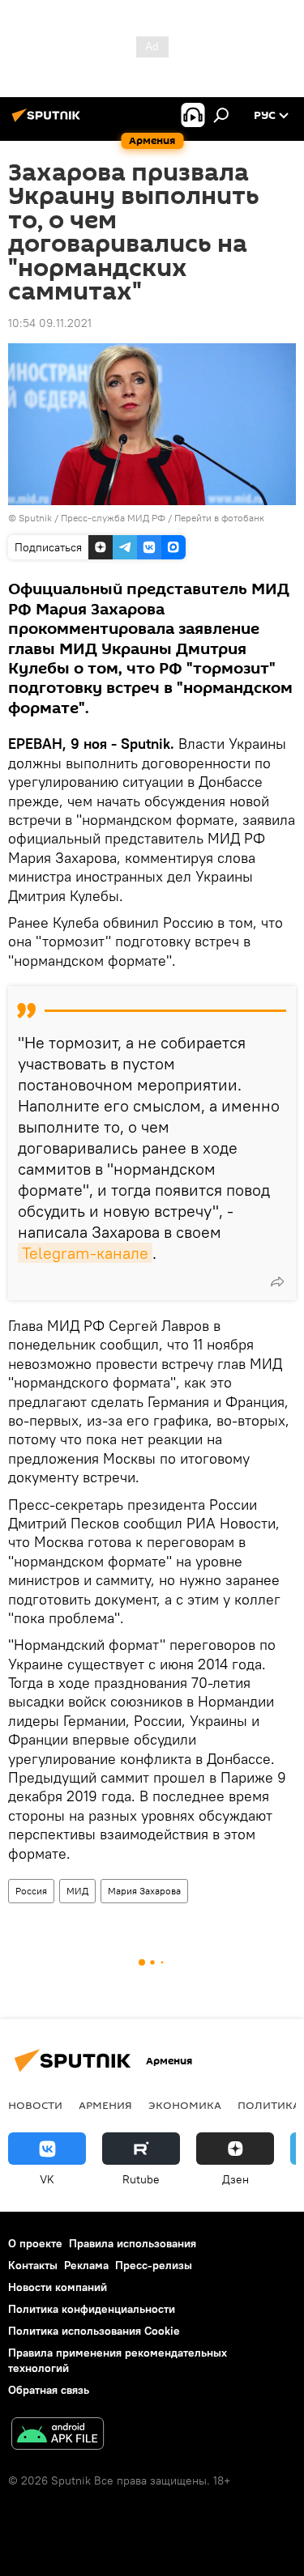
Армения (105, 2105)
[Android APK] (58, 2436)
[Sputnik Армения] (49, 121)
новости (35, 2105)
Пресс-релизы (154, 2265)
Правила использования (133, 2243)
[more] (277, 1282)
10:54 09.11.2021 (50, 323)
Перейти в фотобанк (219, 518)
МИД (77, 1891)
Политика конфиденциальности (92, 2309)
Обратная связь (49, 2390)
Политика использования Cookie (94, 2331)
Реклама (86, 2265)
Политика (269, 2105)
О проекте (35, 2243)
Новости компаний (58, 2287)
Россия (31, 1891)
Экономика (185, 2105)
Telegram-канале (85, 1253)
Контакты (33, 2265)
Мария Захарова (144, 1891)
